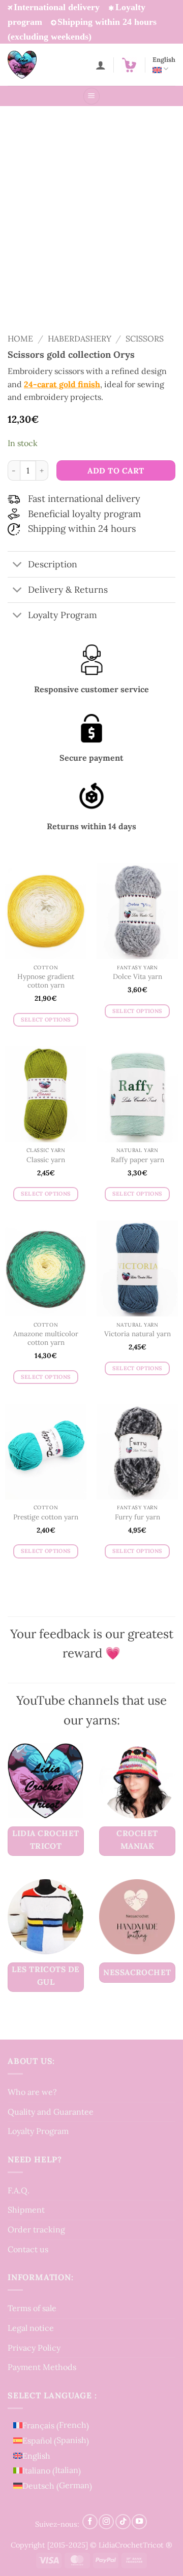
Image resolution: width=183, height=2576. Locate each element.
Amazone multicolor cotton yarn (46, 1338)
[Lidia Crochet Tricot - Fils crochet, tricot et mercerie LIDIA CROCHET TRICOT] (36, 65)
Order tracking (36, 2229)
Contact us (28, 2249)
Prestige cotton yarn (46, 1517)
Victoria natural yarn (138, 1334)
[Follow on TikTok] (123, 2522)
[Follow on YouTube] (139, 2522)
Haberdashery (80, 338)
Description (53, 564)
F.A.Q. (19, 2190)
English (164, 60)
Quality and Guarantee (51, 2112)
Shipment (26, 2210)
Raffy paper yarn (138, 1160)
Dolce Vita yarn (138, 977)
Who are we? (32, 2092)
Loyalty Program (38, 2131)
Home (20, 338)
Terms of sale (32, 2308)
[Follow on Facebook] (90, 2522)
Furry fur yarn (138, 1517)
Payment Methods (42, 2367)
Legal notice (31, 2328)
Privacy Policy (34, 2348)
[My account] (101, 65)
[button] (129, 65)
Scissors (145, 338)
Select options (46, 1020)
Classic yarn (46, 1160)
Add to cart (116, 470)
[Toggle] (18, 566)
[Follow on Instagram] (106, 2522)
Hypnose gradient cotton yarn (46, 981)
